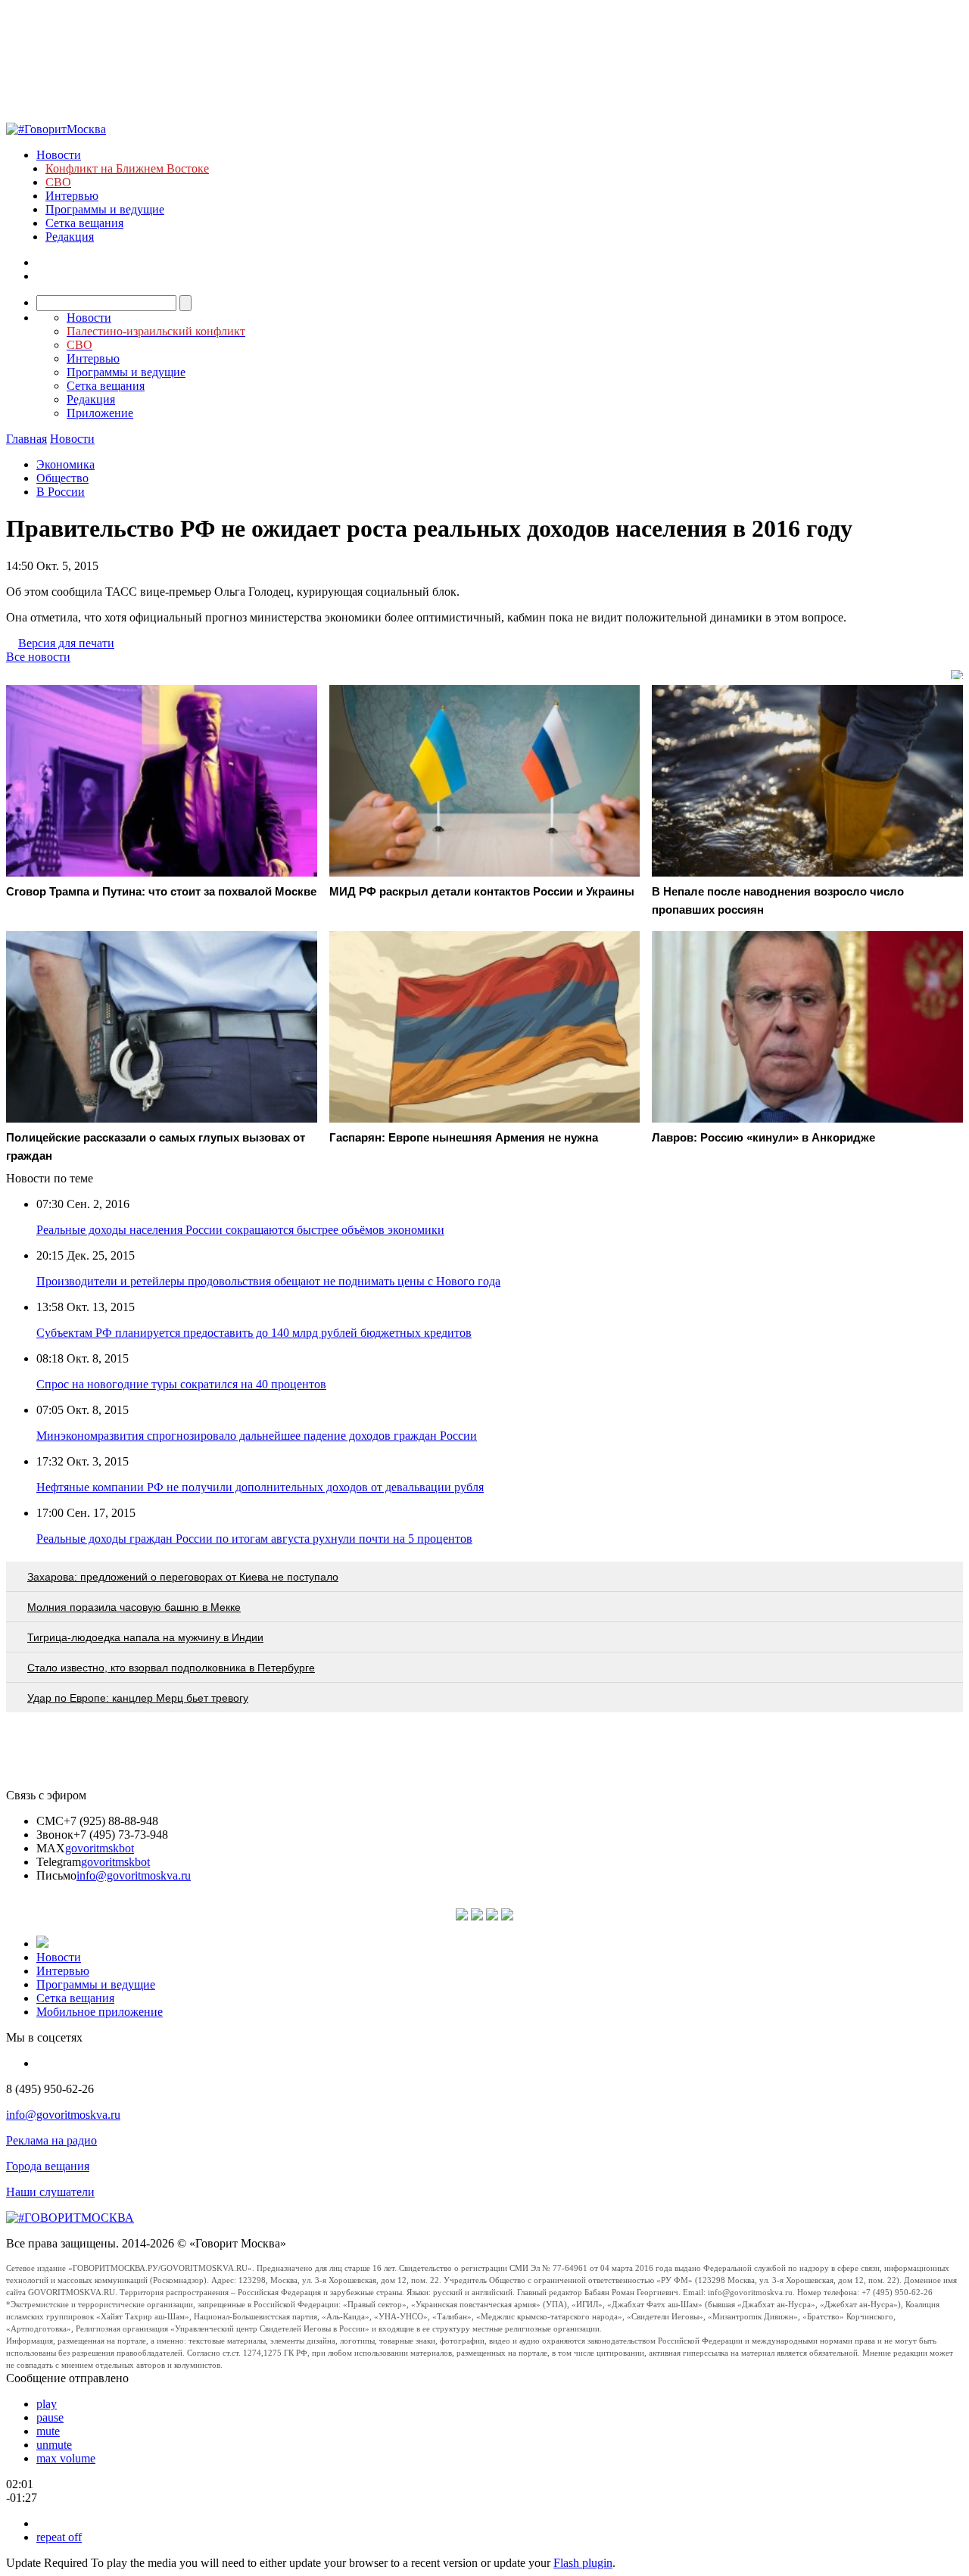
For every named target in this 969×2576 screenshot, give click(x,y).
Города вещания (48, 2166)
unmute (54, 2445)
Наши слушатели (50, 2192)
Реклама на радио (51, 2140)
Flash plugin (583, 2563)
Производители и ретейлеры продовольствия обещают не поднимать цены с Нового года (268, 1281)
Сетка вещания (84, 223)
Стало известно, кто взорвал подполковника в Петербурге (171, 1668)
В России (61, 492)
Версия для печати (66, 643)
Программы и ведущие (105, 209)
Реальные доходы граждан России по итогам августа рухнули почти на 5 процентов (254, 1539)
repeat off (59, 2537)
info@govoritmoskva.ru (134, 1875)
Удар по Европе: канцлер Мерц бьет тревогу (138, 1698)
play (47, 2404)
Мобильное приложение (100, 2012)
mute (48, 2431)
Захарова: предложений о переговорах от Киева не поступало (183, 1577)
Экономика (65, 464)
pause (50, 2417)
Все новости (38, 657)
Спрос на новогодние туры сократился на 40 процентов (181, 1384)
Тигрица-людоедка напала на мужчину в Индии (145, 1637)
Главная (26, 439)
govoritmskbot (100, 1848)
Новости (59, 155)
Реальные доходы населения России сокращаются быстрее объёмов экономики (240, 1230)
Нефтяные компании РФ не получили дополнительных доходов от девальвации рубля (260, 1487)
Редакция (70, 237)
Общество (62, 478)
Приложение (100, 413)
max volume (66, 2458)
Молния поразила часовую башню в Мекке (134, 1607)
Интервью (72, 196)
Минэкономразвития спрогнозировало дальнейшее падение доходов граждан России (257, 1436)
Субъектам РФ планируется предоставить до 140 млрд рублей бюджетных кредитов (254, 1333)
